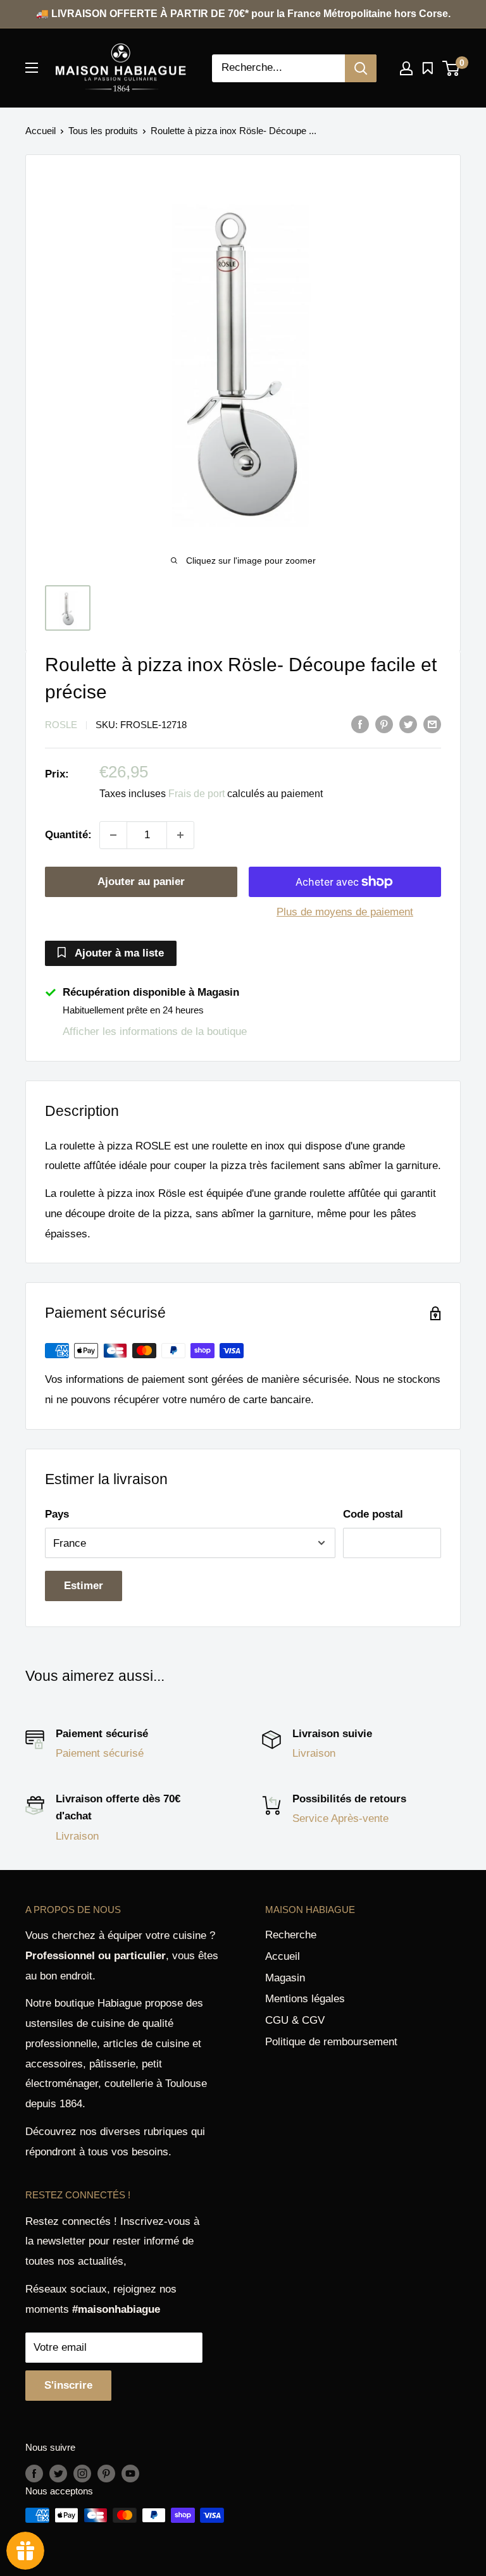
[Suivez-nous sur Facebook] (34, 2473)
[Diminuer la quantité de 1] (113, 835)
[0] (452, 68)
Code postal (373, 1514)
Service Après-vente (340, 1818)
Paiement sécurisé (100, 1753)
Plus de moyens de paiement (345, 912)
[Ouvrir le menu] (32, 68)
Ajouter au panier (141, 882)
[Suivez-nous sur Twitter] (58, 2473)
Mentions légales (305, 1999)
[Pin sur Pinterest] (384, 724)
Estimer (84, 1586)
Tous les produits (103, 131)
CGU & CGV (295, 2020)
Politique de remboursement (331, 2042)
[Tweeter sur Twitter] (408, 724)
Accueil (40, 131)
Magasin (285, 1978)
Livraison (314, 1753)
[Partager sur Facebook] (360, 724)
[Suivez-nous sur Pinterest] (106, 2473)
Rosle (61, 725)
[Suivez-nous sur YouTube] (130, 2473)
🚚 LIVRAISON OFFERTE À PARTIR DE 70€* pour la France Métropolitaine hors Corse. (243, 14)
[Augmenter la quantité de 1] (180, 835)
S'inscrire (68, 2385)
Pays (57, 1514)
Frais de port (196, 794)
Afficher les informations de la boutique (155, 1031)
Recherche (291, 1935)
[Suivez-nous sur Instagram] (82, 2473)
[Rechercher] (361, 68)
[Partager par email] (432, 724)
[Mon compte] (406, 68)
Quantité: (68, 835)
